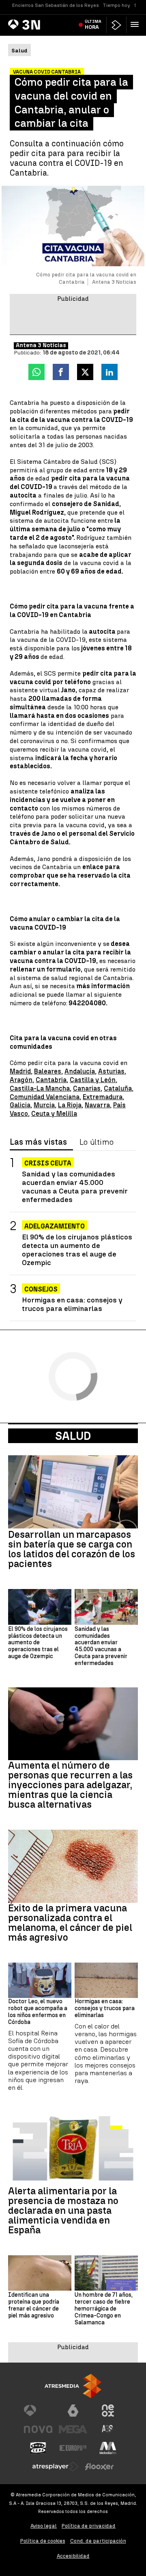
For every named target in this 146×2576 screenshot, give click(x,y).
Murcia (44, 1105)
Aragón (21, 1080)
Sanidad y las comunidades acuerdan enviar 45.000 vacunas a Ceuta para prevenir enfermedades (75, 1187)
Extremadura (103, 1097)
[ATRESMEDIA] (73, 2386)
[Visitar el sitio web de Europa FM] (73, 2448)
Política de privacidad (89, 2526)
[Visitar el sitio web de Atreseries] (108, 2429)
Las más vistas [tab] (38, 1142)
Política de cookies (43, 2541)
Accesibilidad (73, 2556)
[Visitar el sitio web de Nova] (38, 2429)
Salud (73, 1436)
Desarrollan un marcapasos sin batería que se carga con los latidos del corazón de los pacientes (72, 1549)
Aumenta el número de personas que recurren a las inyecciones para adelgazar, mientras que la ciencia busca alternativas (70, 1785)
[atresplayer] (116, 25)
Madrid (20, 1071)
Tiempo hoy (117, 5)
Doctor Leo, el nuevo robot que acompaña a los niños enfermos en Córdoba (38, 2012)
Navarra (97, 1105)
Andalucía (80, 1071)
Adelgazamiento (55, 1226)
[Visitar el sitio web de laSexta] (73, 2411)
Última (93, 24)
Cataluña (118, 1088)
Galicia (20, 1105)
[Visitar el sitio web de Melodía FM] (108, 2448)
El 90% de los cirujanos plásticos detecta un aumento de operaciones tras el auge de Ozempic (77, 1250)
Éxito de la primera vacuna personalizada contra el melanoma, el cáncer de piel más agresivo (70, 1923)
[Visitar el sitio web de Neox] (108, 2411)
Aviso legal (44, 2526)
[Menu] (136, 24)
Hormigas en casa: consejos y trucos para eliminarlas (72, 1304)
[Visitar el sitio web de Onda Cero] (38, 2448)
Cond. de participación (98, 2541)
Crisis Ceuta (48, 1163)
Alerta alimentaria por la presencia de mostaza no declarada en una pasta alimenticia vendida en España (63, 2211)
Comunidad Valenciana (45, 1097)
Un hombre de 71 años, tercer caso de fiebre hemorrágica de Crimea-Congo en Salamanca (104, 2309)
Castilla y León (93, 1080)
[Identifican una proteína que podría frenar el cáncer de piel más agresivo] (40, 2273)
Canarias (87, 1088)
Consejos (41, 1289)
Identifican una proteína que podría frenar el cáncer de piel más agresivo (34, 2305)
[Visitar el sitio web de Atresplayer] (56, 2467)
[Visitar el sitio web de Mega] (73, 2429)
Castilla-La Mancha (40, 1088)
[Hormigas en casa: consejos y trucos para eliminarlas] (106, 1980)
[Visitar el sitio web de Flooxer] (99, 2467)
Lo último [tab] (97, 1142)
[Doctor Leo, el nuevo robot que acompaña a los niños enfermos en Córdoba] (40, 1980)
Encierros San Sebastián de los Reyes (56, 5)
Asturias (111, 1071)
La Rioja (70, 1105)
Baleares (48, 1071)
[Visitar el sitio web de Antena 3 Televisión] (38, 2411)
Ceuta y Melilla (54, 1114)
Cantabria (51, 1080)
